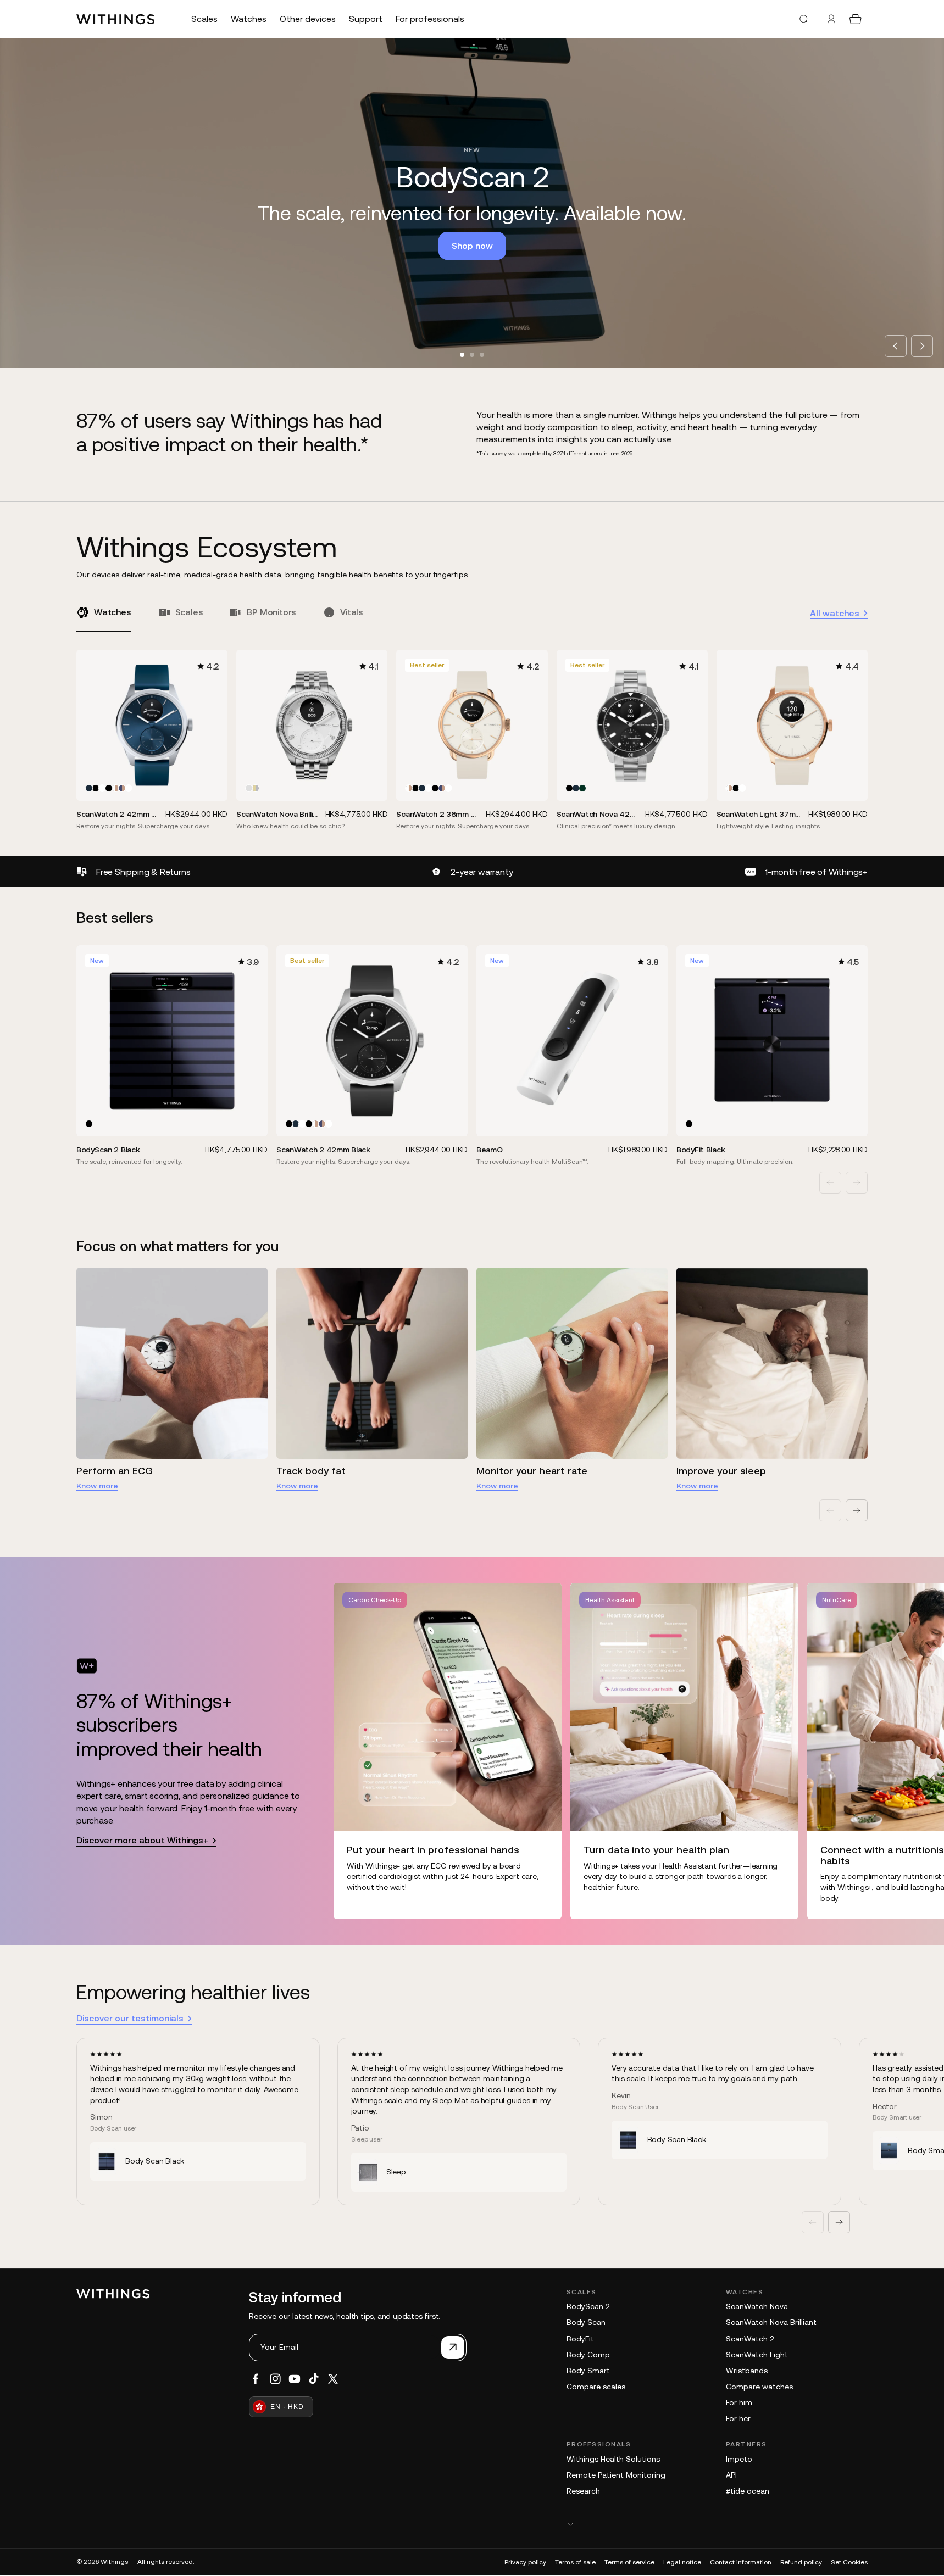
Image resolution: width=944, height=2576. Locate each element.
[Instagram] (275, 2379)
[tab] (462, 355)
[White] (102, 788)
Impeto (739, 2459)
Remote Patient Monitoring (616, 2475)
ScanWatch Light (757, 2355)
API (731, 2475)
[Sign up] (453, 2348)
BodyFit (580, 2339)
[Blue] (89, 788)
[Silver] (249, 788)
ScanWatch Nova (757, 2306)
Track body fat (311, 1471)
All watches (835, 613)
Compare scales (596, 2387)
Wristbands (747, 2371)
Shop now (472, 246)
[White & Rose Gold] (115, 788)
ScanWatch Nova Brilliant (771, 2322)
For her (738, 2418)
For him (739, 2402)
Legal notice (682, 2562)
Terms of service (629, 2562)
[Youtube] (295, 2379)
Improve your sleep (721, 1471)
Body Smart (588, 2371)
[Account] (831, 19)
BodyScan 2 (588, 2306)
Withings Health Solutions (613, 2459)
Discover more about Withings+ (142, 1840)
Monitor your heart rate (532, 1471)
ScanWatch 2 (750, 2339)
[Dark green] (582, 788)
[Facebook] (256, 2379)
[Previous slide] (896, 346)
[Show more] (717, 2524)
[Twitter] (333, 2379)
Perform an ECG (115, 1471)
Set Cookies (849, 2562)
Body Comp (588, 2355)
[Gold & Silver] (256, 788)
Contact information (741, 2562)
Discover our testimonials (130, 2018)
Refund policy (801, 2562)
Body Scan (586, 2322)
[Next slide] (922, 346)
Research (583, 2491)
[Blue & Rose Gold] (122, 788)
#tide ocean (748, 2491)
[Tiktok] (314, 2379)
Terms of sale (575, 2562)
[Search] (804, 19)
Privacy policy (525, 2562)
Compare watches (759, 2387)
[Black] (96, 788)
